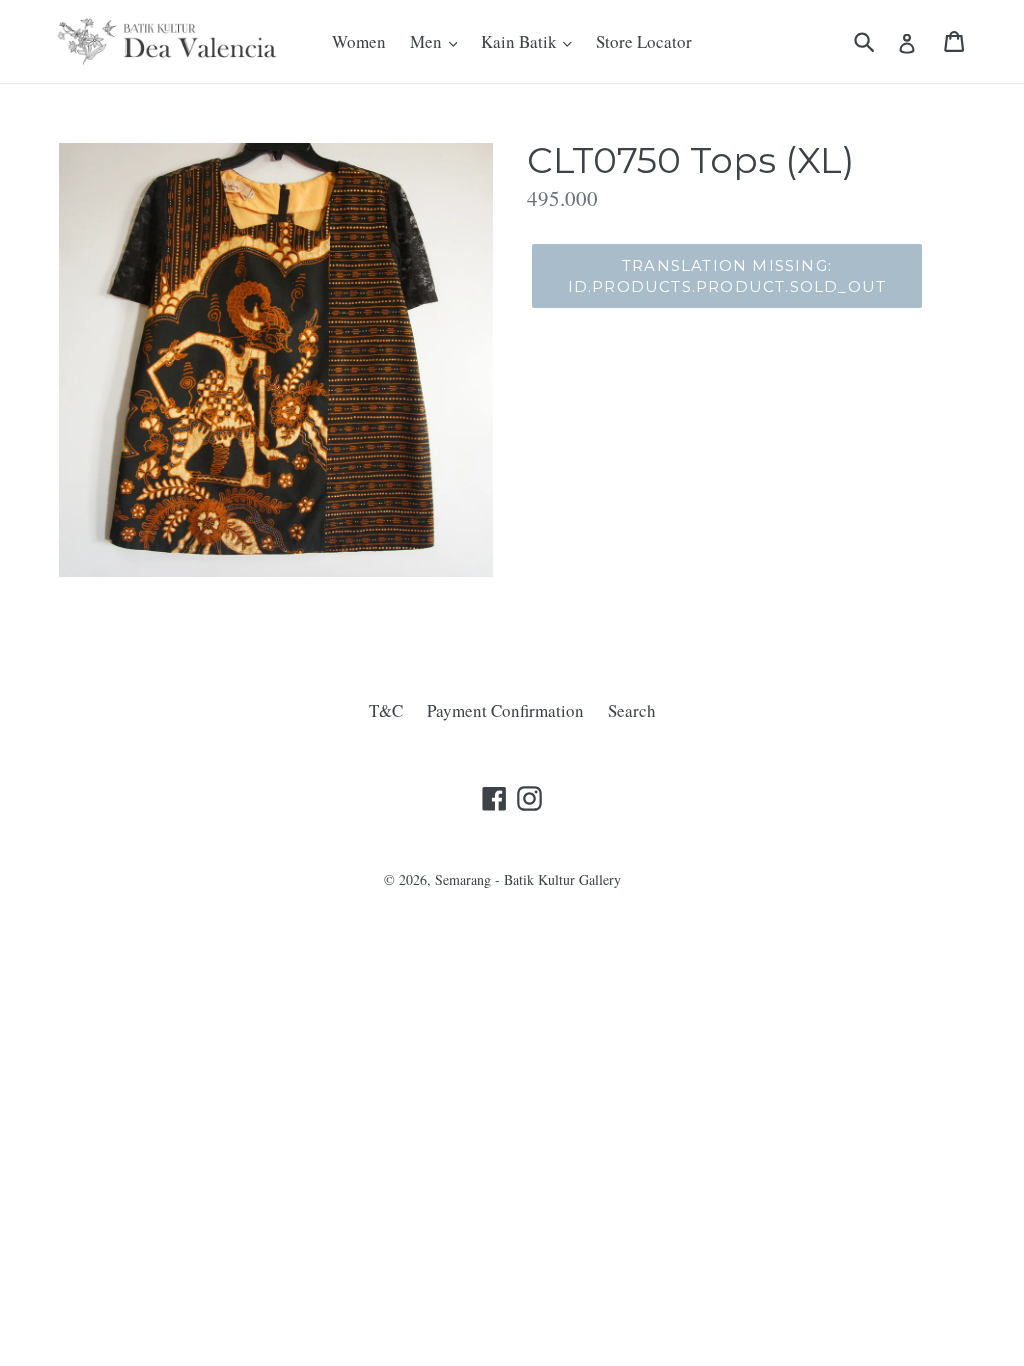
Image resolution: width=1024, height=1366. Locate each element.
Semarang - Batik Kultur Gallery (528, 879)
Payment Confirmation (505, 710)
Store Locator (644, 41)
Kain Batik (521, 41)
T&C (386, 710)
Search (632, 710)
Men (428, 41)
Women (359, 41)
